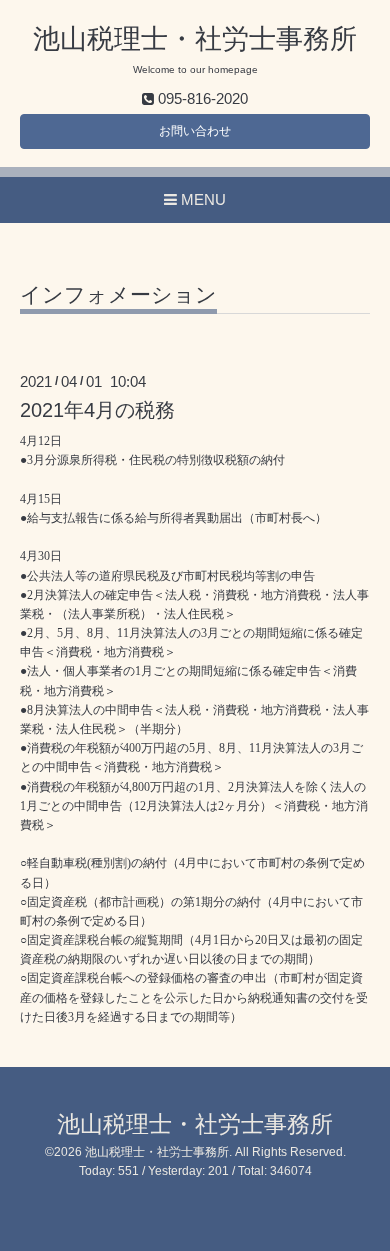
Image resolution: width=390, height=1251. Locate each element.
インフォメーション (118, 295)
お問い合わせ (195, 131)
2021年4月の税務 (97, 410)
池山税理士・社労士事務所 (195, 39)
